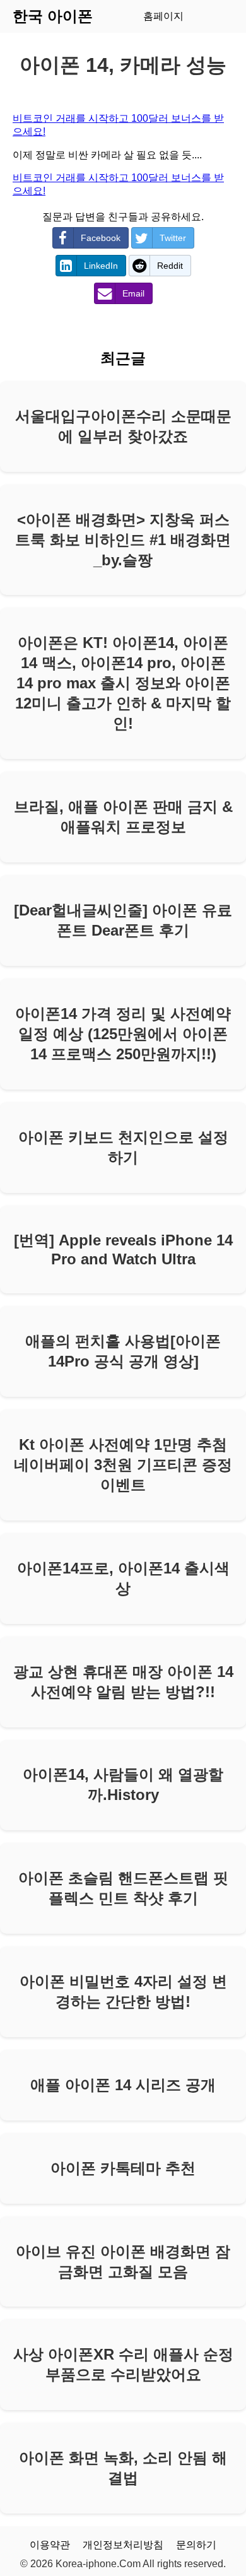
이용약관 (50, 2545)
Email (133, 293)
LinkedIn (101, 266)
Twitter (173, 238)
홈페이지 (163, 16)
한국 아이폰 (53, 16)
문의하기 (196, 2545)
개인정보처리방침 (123, 2545)
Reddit (170, 266)
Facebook (101, 238)
